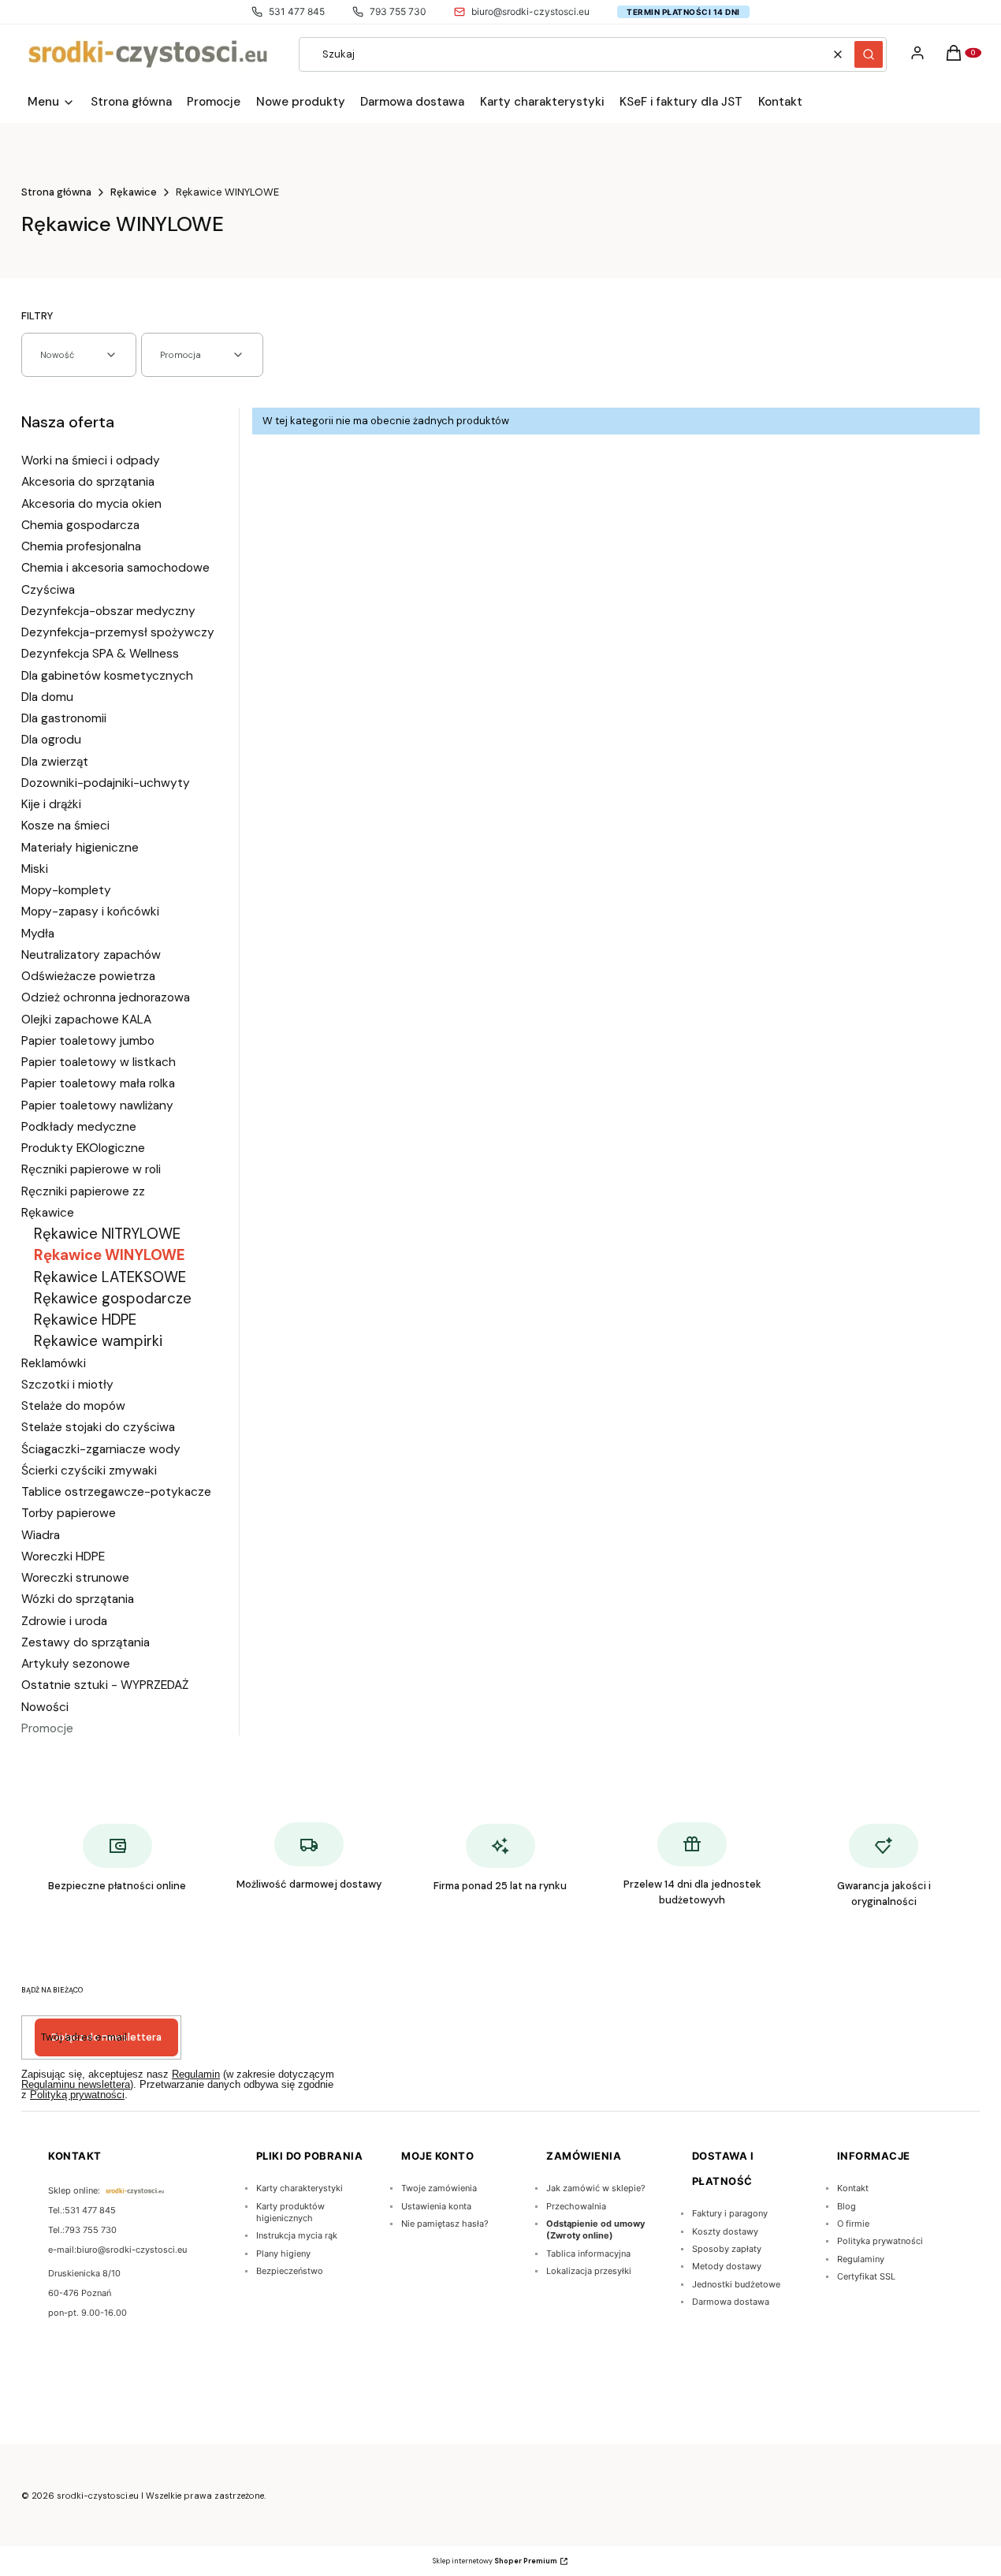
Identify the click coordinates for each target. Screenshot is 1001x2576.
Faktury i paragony (730, 2213)
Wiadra (41, 1535)
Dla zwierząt (55, 762)
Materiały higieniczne (80, 848)
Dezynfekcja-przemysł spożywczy (118, 632)
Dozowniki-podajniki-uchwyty (106, 783)
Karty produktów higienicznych (290, 2212)
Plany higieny (283, 2254)
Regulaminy (861, 2259)
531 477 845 (297, 11)
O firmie (853, 2224)
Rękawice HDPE (85, 1320)
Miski (35, 869)
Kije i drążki (51, 804)
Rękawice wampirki (98, 1341)
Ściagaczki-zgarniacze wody (101, 1449)
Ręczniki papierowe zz (83, 1191)
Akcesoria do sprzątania (88, 482)
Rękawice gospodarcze (113, 1298)
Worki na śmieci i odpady (91, 460)
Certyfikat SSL (866, 2276)
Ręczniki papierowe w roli (91, 1169)
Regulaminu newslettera (76, 2084)
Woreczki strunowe (75, 1578)
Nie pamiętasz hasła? (445, 2224)
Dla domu (47, 697)
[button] (869, 54)
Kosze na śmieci (65, 826)
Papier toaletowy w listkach (99, 1062)
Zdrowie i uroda (64, 1621)
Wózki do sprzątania (78, 1599)
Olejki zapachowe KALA (86, 1020)
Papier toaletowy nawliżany (97, 1105)
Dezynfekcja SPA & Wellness (100, 654)
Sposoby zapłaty (727, 2249)
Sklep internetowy (495, 2561)
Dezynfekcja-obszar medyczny (108, 611)
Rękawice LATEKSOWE (110, 1277)
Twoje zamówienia (439, 2188)
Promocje (47, 1728)
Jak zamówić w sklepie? (596, 2188)
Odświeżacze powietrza (88, 976)
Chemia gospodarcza (80, 525)
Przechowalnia (576, 2206)
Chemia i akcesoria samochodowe (115, 568)
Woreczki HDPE (63, 1556)
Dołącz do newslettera (106, 2037)
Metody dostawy (727, 2266)
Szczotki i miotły (67, 1385)
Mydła (38, 934)
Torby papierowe (69, 1513)
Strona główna (56, 192)
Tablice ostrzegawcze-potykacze (116, 1492)
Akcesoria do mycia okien (91, 504)
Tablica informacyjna (588, 2254)
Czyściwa (48, 590)
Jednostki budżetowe (736, 2284)
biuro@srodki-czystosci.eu (530, 11)
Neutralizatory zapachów (91, 955)
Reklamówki (54, 1363)
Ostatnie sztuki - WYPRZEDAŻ (105, 1685)
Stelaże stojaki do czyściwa (98, 1427)
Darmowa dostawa (731, 2302)
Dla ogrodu (51, 740)
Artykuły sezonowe (76, 1664)
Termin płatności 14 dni (683, 12)
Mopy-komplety (66, 890)
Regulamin (196, 2074)
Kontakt (853, 2188)
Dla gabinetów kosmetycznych (107, 676)
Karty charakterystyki (300, 2188)
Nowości (45, 1707)
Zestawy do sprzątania (86, 1642)
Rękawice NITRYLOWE (107, 1234)
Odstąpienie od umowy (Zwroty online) (595, 2229)
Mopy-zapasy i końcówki (90, 911)
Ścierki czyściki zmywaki (89, 1471)
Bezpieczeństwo (290, 2271)
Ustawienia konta (436, 2206)
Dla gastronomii (64, 718)
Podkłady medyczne (79, 1127)
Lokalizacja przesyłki (589, 2271)
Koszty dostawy (725, 2231)
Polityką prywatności (77, 2095)
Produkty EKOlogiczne (83, 1148)
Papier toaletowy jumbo (88, 1041)
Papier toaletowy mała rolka (98, 1083)
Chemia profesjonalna (81, 546)
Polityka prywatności (880, 2241)
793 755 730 (398, 11)
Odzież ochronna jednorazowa (106, 997)
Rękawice (134, 192)
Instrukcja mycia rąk (297, 2235)
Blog (847, 2206)
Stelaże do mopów (73, 1406)
